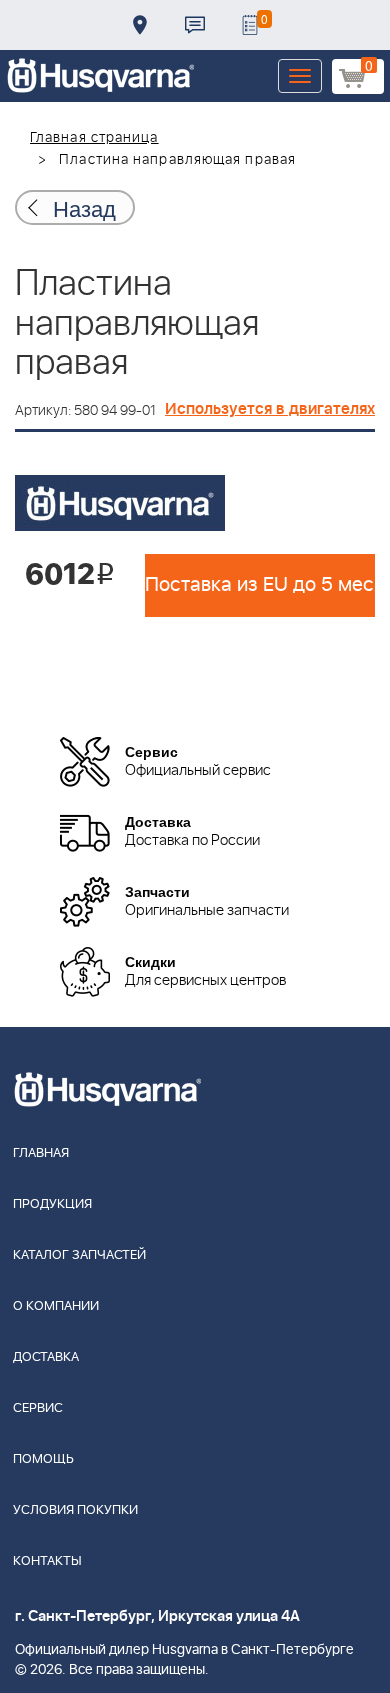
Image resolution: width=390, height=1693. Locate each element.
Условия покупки (75, 1510)
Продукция (52, 1204)
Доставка (140, 25)
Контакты (195, 25)
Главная (41, 1153)
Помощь (43, 1459)
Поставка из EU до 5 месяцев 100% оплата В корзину (260, 585)
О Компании (56, 1306)
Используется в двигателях (270, 409)
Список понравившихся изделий (250, 25)
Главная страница (94, 138)
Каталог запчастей (79, 1255)
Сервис (38, 1408)
